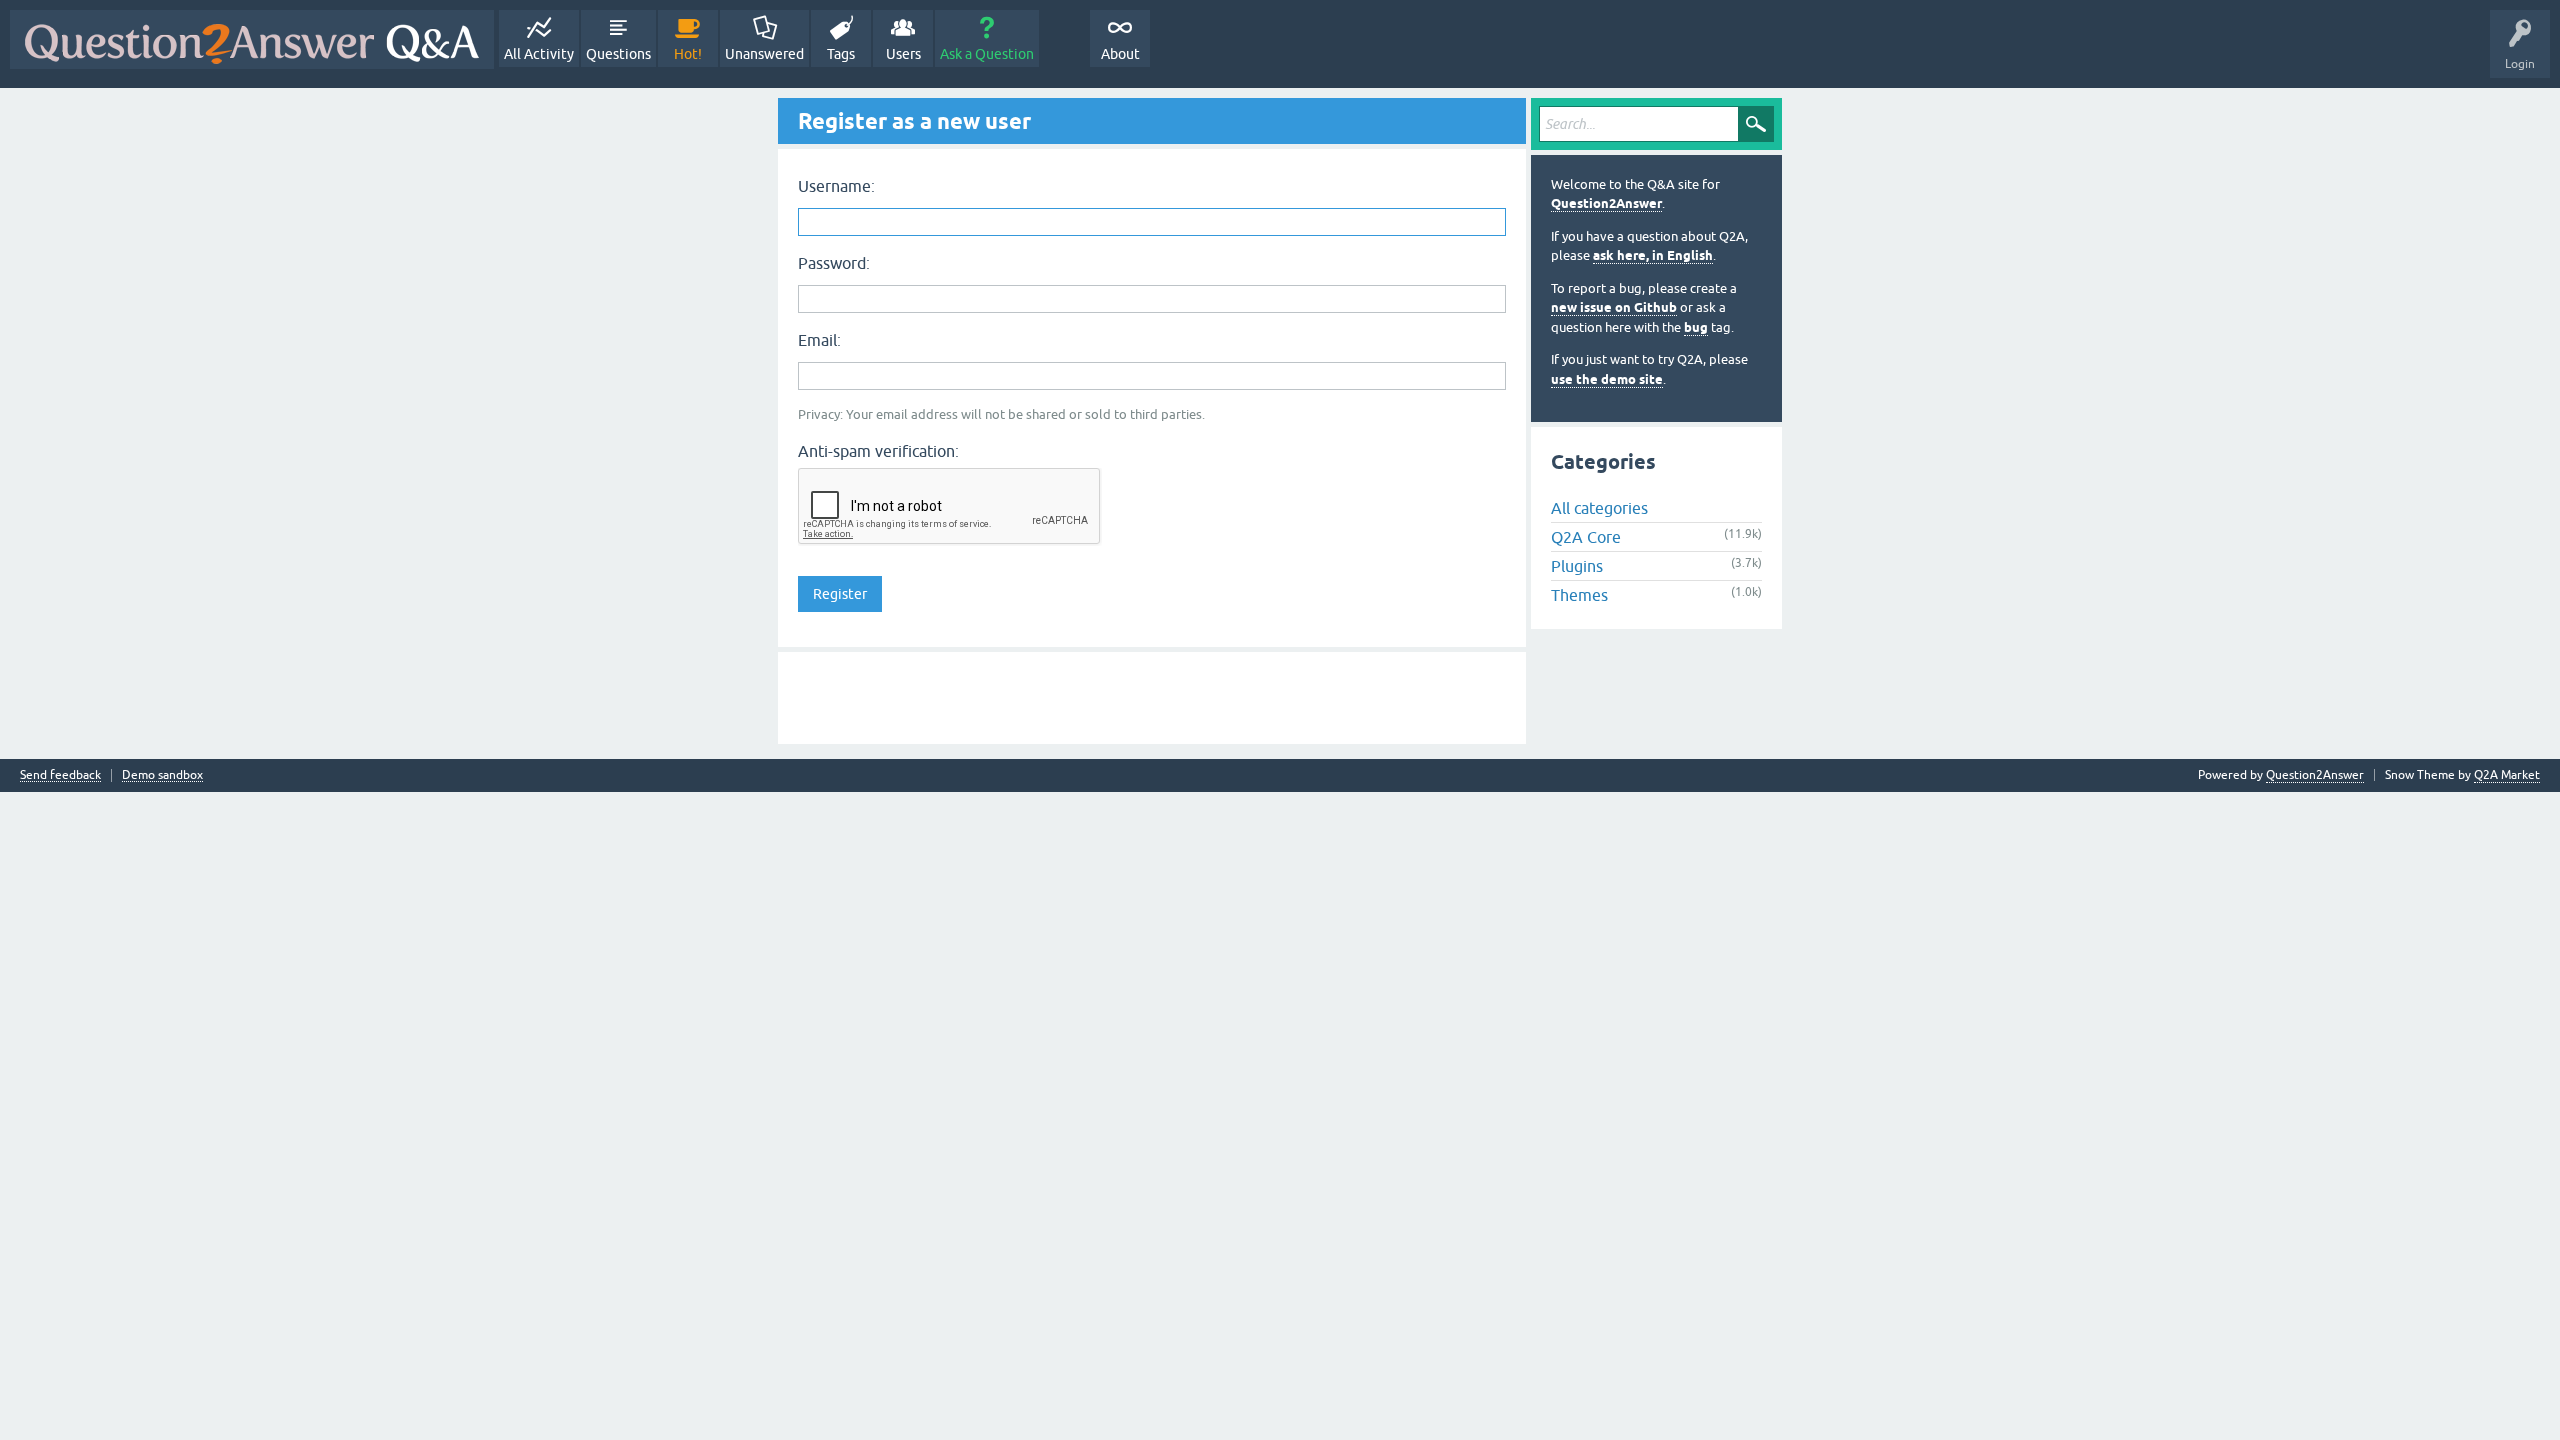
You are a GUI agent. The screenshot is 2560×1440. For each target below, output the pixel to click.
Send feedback (60, 775)
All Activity (539, 54)
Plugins (1577, 566)
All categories (1599, 508)
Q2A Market (2507, 775)
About (1120, 54)
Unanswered (764, 54)
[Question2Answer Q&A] (252, 39)
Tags (841, 54)
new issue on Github (1614, 307)
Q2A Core (1586, 537)
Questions (618, 54)
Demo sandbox (162, 775)
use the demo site (1607, 379)
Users (903, 54)
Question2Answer (1606, 203)
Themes (1579, 595)
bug (1696, 327)
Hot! (688, 54)
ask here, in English (1653, 255)
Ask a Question (987, 54)
